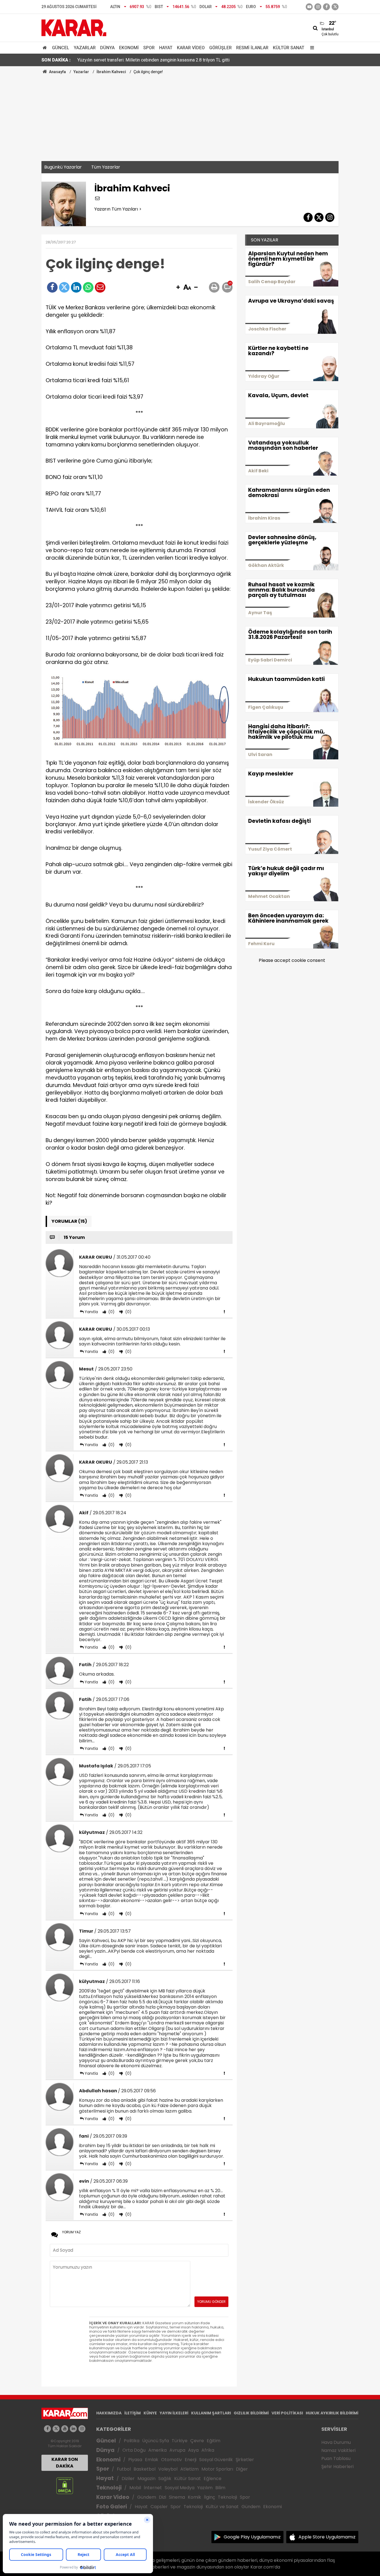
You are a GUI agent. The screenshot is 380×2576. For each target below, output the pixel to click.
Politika (132, 2441)
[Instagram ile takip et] (82, 2429)
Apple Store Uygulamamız (327, 2537)
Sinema (177, 2497)
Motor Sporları (217, 2469)
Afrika (208, 2450)
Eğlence (213, 2479)
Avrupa (177, 2450)
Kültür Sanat (289, 48)
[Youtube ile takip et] (309, 7)
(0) (111, 1312)
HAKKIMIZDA (109, 2413)
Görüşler (220, 48)
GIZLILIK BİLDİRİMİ (251, 2413)
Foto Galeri (112, 2507)
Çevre (197, 2441)
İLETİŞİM (133, 2413)
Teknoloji (109, 2488)
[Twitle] (64, 287)
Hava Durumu (336, 2442)
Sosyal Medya (180, 2488)
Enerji (191, 2460)
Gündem (147, 2497)
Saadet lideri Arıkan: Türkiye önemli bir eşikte (121, 60)
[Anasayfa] (46, 48)
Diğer (242, 2469)
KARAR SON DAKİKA (65, 2463)
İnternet (153, 2488)
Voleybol (168, 2469)
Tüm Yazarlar (106, 167)
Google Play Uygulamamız (252, 2537)
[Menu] (311, 48)
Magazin (146, 2479)
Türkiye (180, 2441)
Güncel (61, 48)
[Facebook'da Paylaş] (52, 287)
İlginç (209, 2497)
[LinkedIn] (76, 287)
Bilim (220, 2488)
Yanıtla (91, 1312)
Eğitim (214, 2441)
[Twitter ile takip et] (335, 7)
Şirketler (245, 2460)
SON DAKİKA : (56, 60)
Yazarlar (85, 48)
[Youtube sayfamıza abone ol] (65, 2429)
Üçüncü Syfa (156, 2441)
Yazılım (205, 2488)
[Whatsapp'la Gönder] (88, 287)
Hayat (166, 48)
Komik (194, 2497)
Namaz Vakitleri (338, 2450)
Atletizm (189, 2469)
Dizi (162, 2497)
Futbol (124, 2469)
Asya (193, 2450)
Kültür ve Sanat (222, 2507)
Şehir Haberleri (337, 2467)
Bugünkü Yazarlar (63, 167)
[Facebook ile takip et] (326, 7)
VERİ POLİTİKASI (287, 2413)
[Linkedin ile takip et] (73, 2429)
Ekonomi (129, 48)
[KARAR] (74, 27)
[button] (178, 288)
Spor (149, 48)
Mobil (135, 2488)
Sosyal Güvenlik (216, 2460)
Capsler (159, 2507)
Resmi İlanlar (252, 48)
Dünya (107, 48)
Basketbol (145, 2469)
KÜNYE (150, 2413)
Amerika (157, 2450)
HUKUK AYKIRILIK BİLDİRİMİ (332, 2413)
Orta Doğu (134, 2450)
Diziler (128, 2479)
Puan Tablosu (336, 2458)
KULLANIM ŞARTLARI (211, 2413)
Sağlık (165, 2479)
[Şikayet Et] (224, 1312)
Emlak (152, 2460)
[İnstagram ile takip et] (318, 7)
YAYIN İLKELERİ (174, 2413)
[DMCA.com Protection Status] (65, 2485)
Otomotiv (172, 2460)
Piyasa (135, 2460)
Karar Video (191, 48)
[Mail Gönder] (100, 287)
